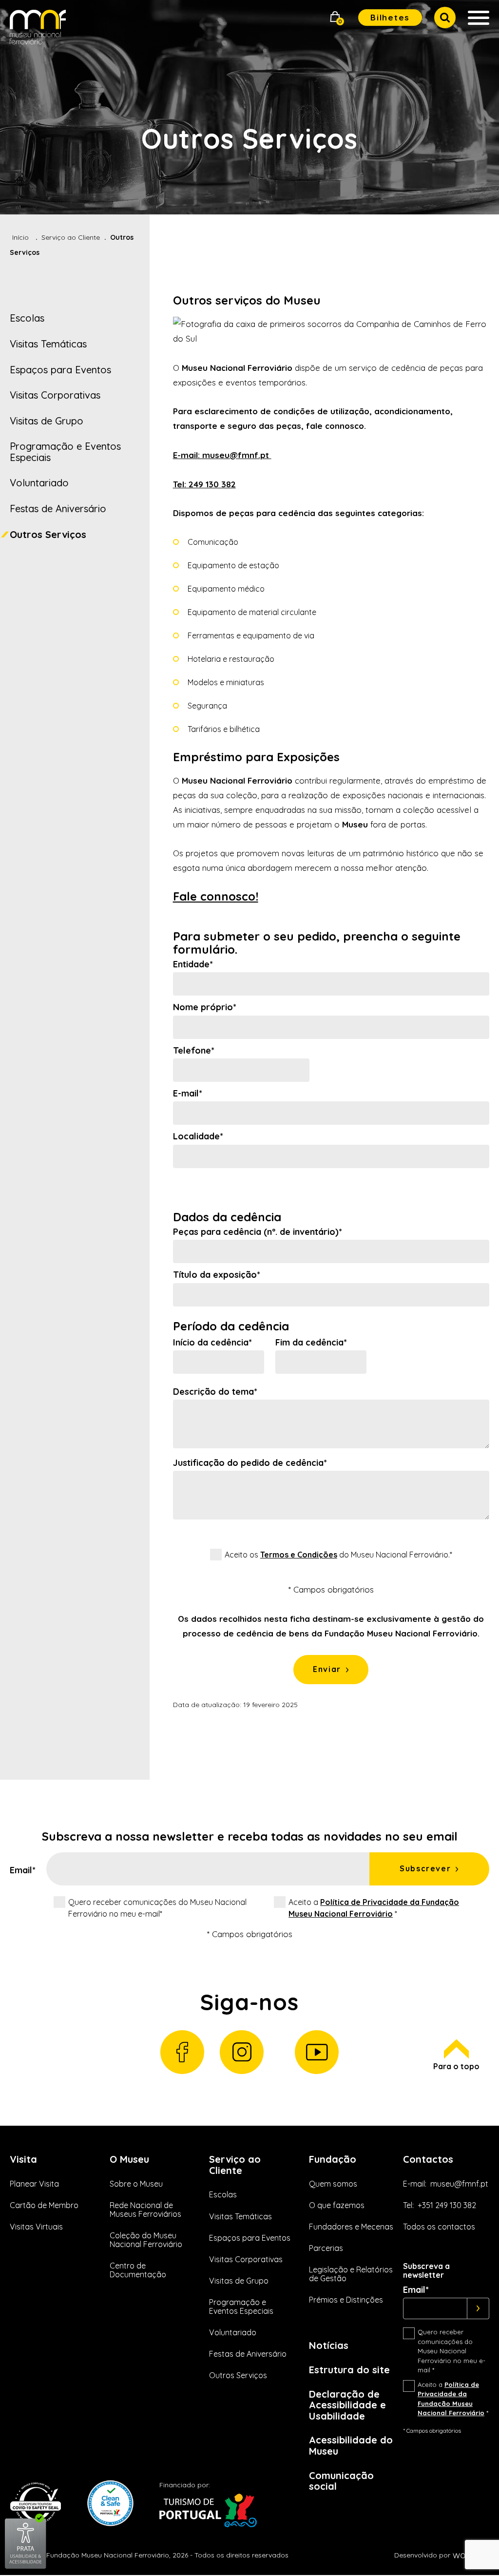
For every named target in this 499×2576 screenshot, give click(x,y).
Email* (23, 1870)
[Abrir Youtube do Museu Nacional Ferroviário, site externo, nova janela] (317, 2052)
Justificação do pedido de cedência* (250, 1463)
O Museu (129, 2159)
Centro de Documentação (138, 2270)
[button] (335, 18)
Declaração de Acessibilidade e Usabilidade (347, 2405)
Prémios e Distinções (346, 2300)
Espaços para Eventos (60, 370)
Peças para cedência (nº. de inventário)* (258, 1232)
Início (20, 237)
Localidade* (198, 1136)
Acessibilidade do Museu (351, 2445)
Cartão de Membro (44, 2205)
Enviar (327, 1669)
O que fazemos (337, 2205)
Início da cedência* (212, 1343)
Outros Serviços (48, 534)
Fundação (333, 2159)
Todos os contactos (439, 2227)
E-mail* (188, 1094)
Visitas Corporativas (55, 395)
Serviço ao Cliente (71, 237)
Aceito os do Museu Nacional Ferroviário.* (338, 1555)
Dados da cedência (227, 1217)
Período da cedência (231, 1326)
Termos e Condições (299, 1555)
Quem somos (333, 2184)
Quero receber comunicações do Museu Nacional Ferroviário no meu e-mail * (451, 2351)
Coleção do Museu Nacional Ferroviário (146, 2240)
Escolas (27, 318)
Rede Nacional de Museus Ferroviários (145, 2210)
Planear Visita (34, 2184)
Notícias (329, 2345)
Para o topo (456, 2066)
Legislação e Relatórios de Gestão (351, 2274)
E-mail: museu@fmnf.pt (222, 455)
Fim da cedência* (311, 1343)
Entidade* (193, 964)
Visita (23, 2159)
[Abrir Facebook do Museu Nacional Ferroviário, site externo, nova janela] (182, 2052)
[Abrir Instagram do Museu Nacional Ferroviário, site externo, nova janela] (242, 2052)
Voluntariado (39, 483)
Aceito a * (374, 1908)
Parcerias (326, 2248)
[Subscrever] (478, 2308)
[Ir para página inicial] (38, 29)
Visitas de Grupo (47, 421)
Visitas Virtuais (36, 2227)
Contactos (428, 2159)
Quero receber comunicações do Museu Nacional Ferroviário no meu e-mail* (157, 1908)
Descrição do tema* (215, 1392)
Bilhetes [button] (390, 17)
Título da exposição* (217, 1275)
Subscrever (425, 1868)
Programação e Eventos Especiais (65, 452)
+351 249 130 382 (447, 2205)
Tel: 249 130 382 (204, 484)
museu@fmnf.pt (459, 2184)
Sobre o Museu (136, 2184)
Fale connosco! (216, 896)
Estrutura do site (349, 2370)
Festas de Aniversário (58, 509)
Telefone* (194, 1051)
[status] (331, 1626)
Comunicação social (341, 2481)
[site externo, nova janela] (26, 2567)
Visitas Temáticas (48, 344)
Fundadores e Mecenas (351, 2227)
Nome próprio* (205, 1007)
